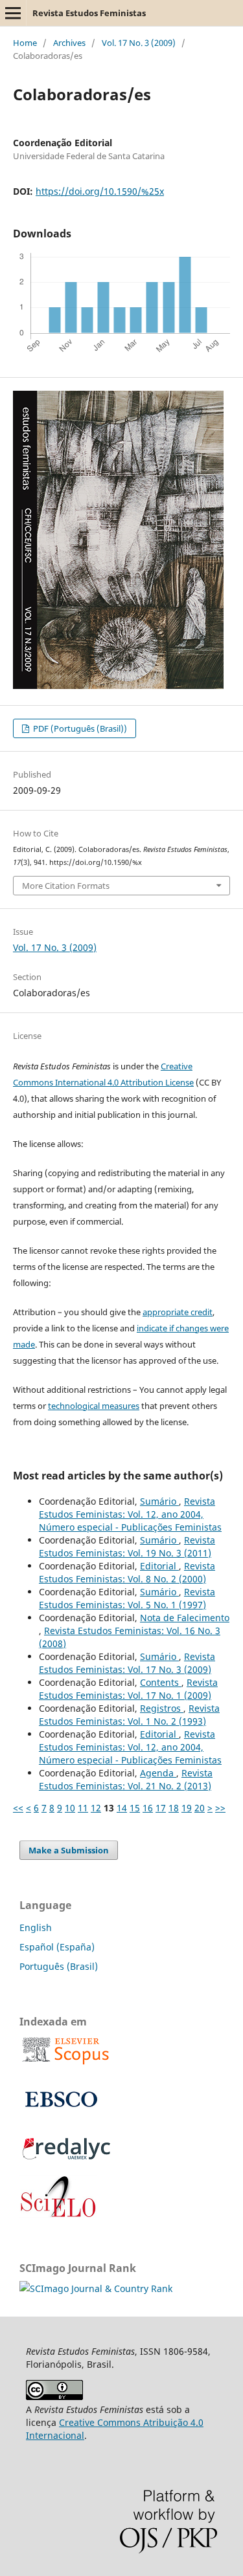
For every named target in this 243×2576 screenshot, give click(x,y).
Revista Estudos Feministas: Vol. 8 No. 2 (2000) (127, 1572)
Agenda (158, 1773)
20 (200, 1808)
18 (174, 1808)
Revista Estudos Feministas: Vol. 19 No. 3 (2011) (127, 1546)
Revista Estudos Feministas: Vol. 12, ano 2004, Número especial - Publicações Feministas (130, 1514)
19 (187, 1808)
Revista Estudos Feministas (89, 13)
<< (18, 1808)
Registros (162, 1708)
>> (220, 1808)
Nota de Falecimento (185, 1618)
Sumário (159, 1501)
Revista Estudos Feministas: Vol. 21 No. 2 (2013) (126, 1779)
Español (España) (57, 1947)
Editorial (159, 1566)
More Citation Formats (66, 886)
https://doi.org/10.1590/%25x (100, 191)
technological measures (94, 1406)
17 (161, 1808)
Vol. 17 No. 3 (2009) (139, 43)
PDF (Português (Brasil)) (79, 728)
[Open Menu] (13, 13)
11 (83, 1808)
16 (148, 1808)
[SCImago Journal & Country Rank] (96, 2288)
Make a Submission (69, 1850)
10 (70, 1808)
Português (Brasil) (59, 1966)
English (36, 1927)
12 (96, 1808)
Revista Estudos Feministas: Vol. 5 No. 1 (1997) (127, 1598)
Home (25, 43)
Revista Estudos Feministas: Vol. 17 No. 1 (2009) (128, 1689)
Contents (161, 1682)
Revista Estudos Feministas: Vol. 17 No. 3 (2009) (127, 1663)
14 (122, 1808)
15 (135, 1808)
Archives (69, 43)
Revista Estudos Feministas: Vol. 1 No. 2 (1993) (129, 1715)
